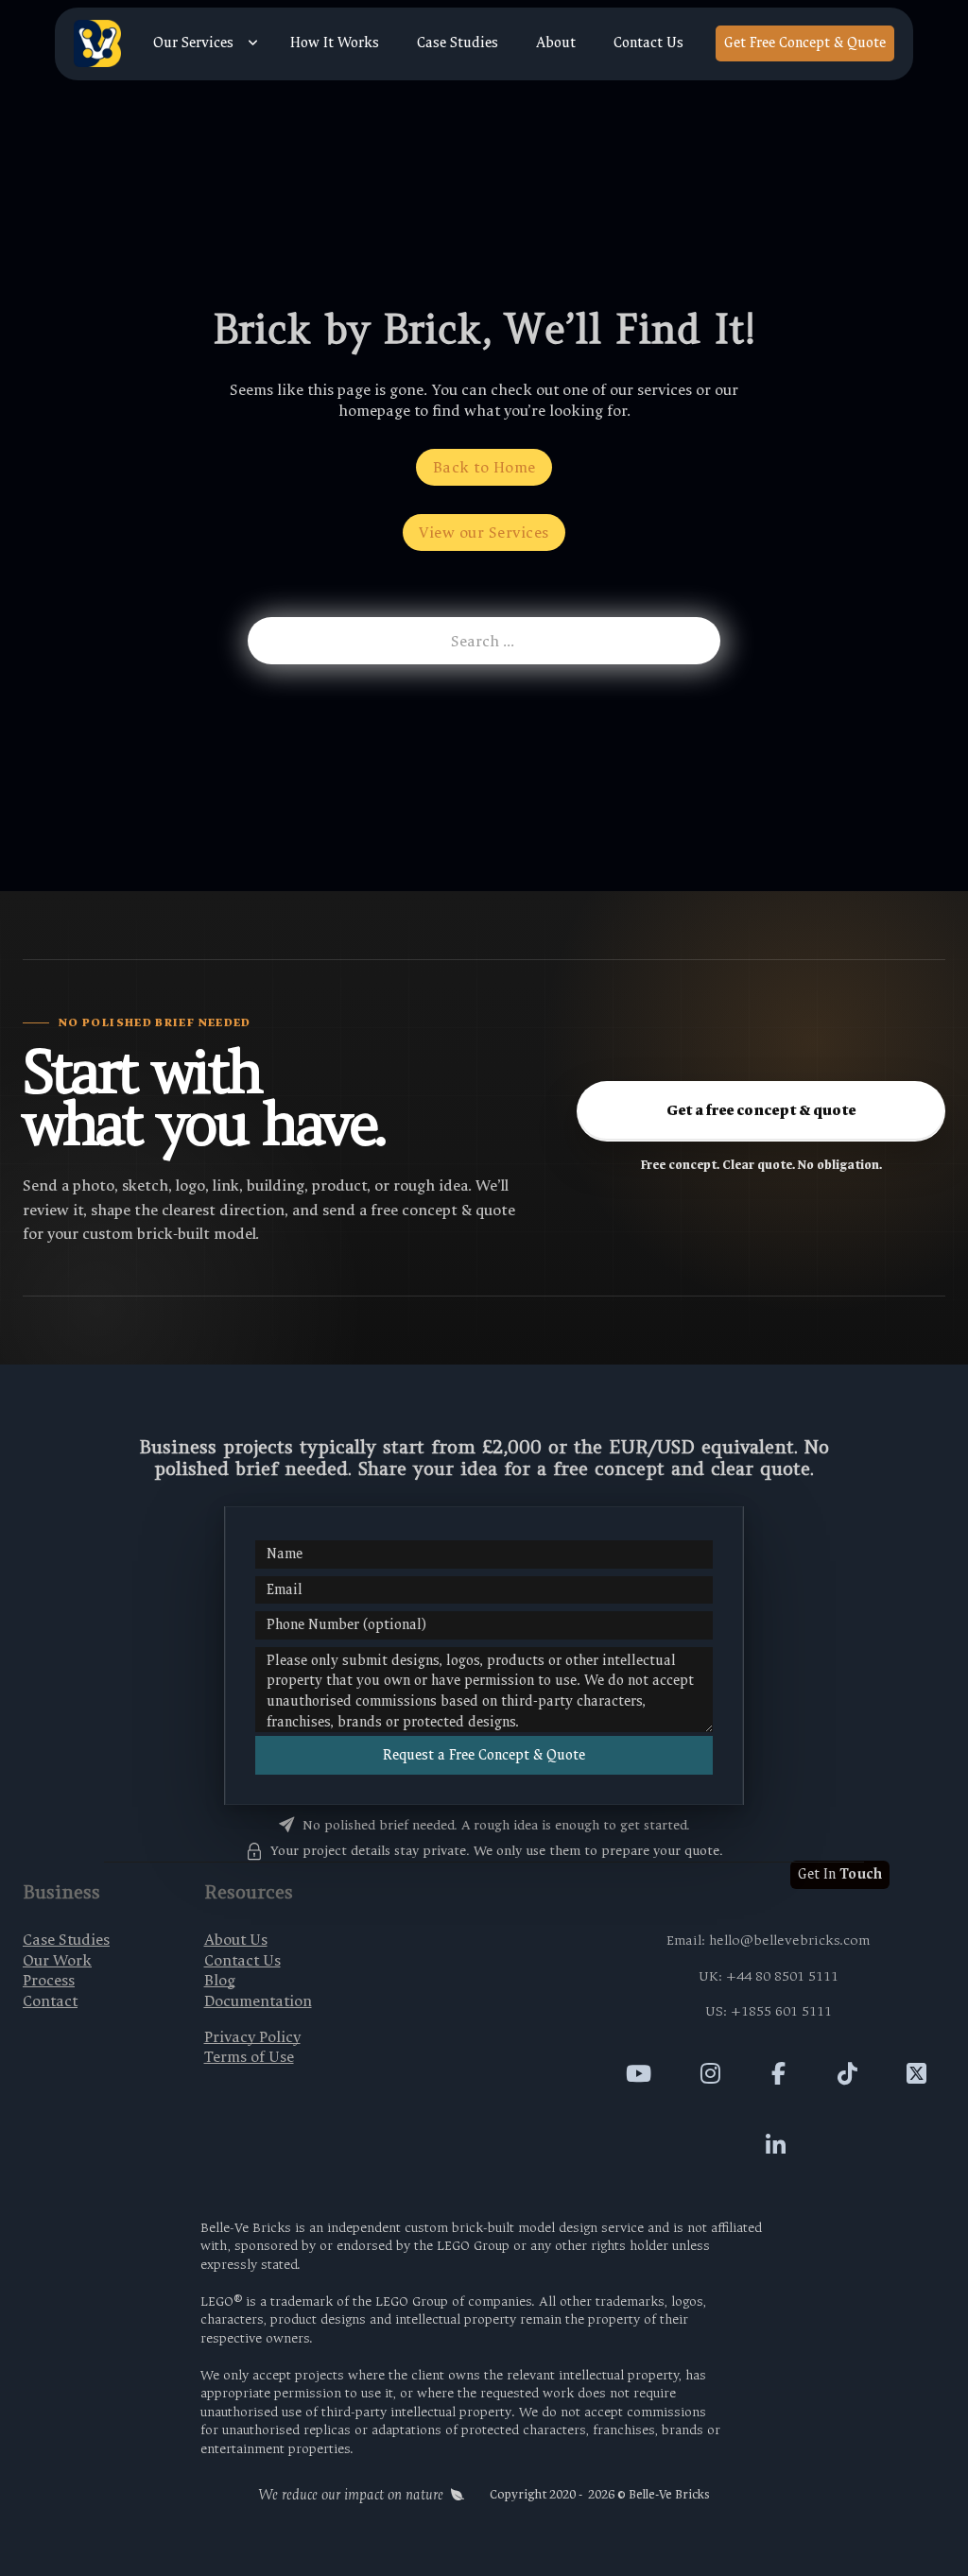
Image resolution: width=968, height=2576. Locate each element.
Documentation (258, 2001)
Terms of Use (249, 2057)
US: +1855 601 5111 (769, 2011)
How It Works (335, 43)
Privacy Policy (252, 2037)
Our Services (193, 43)
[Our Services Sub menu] (253, 43)
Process (49, 1980)
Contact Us (648, 43)
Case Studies (458, 43)
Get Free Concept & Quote (805, 43)
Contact (50, 2001)
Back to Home (484, 467)
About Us (236, 1940)
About (556, 43)
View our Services (484, 532)
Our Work (57, 1960)
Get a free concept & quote (761, 1110)
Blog (220, 1980)
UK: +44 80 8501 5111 (769, 1976)
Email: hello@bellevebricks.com (768, 1941)
